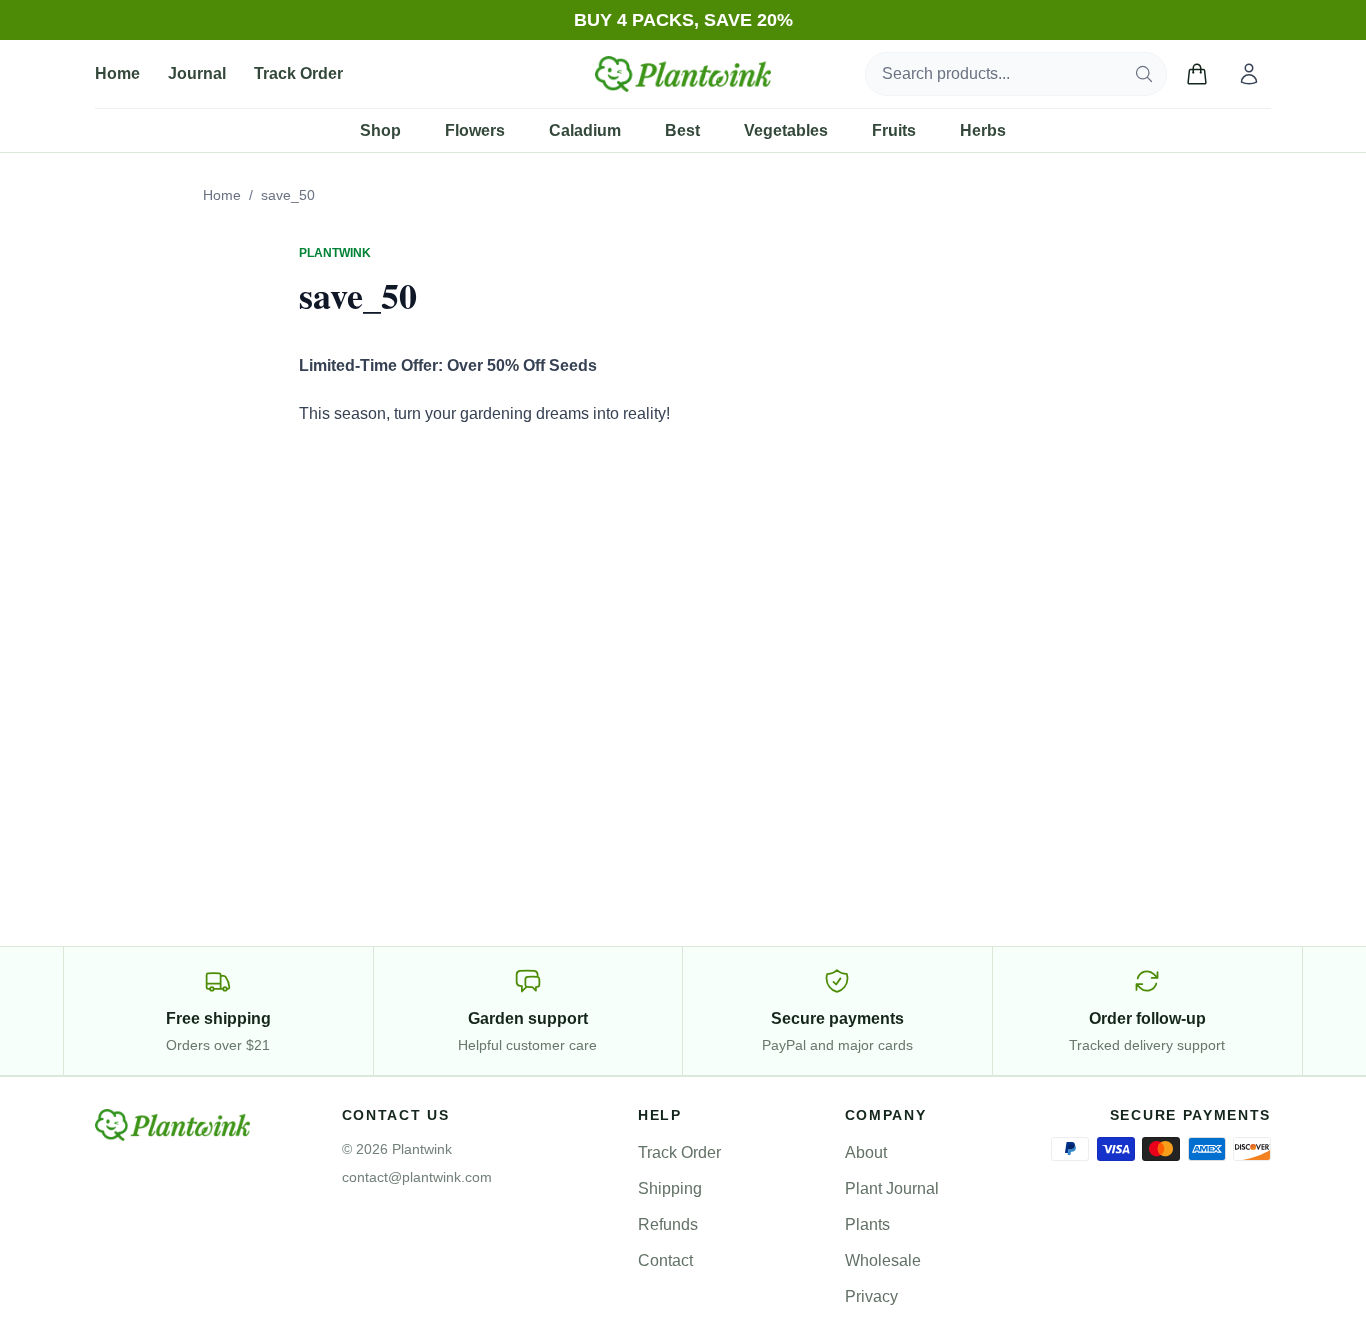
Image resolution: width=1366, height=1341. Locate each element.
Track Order (298, 73)
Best (682, 130)
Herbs (983, 130)
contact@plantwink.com (417, 1177)
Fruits (894, 130)
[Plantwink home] (683, 74)
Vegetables (786, 130)
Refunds (668, 1224)
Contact (665, 1260)
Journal (197, 73)
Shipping (670, 1188)
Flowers (475, 130)
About (866, 1152)
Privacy (871, 1296)
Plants (867, 1224)
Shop (380, 130)
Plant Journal (892, 1188)
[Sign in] (1249, 74)
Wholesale (883, 1260)
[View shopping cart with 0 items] (1197, 74)
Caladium (585, 130)
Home (117, 73)
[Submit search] (1144, 74)
